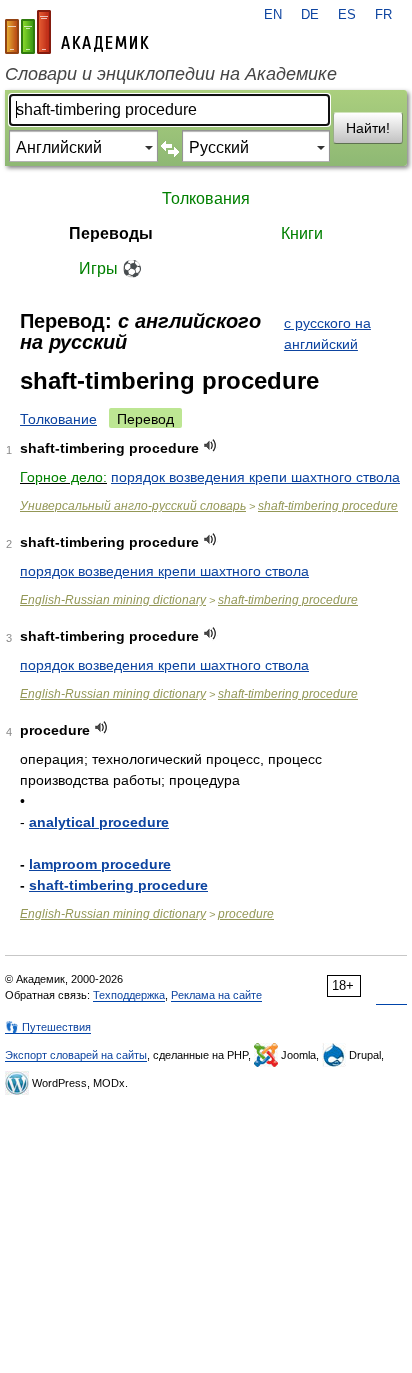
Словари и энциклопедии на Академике (171, 74)
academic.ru (77, 32)
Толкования (206, 198)
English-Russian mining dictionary (113, 600)
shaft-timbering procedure (328, 506)
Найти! (368, 128)
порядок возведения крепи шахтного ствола (255, 477)
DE (310, 15)
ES (347, 15)
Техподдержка (129, 995)
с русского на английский (327, 333)
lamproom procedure (100, 864)
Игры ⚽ (110, 268)
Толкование (58, 419)
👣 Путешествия (48, 1027)
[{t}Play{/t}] (210, 445)
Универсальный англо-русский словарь (133, 506)
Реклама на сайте (216, 995)
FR (383, 15)
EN (273, 15)
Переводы (111, 233)
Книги (302, 233)
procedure (246, 914)
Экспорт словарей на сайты (76, 1055)
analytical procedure (99, 822)
